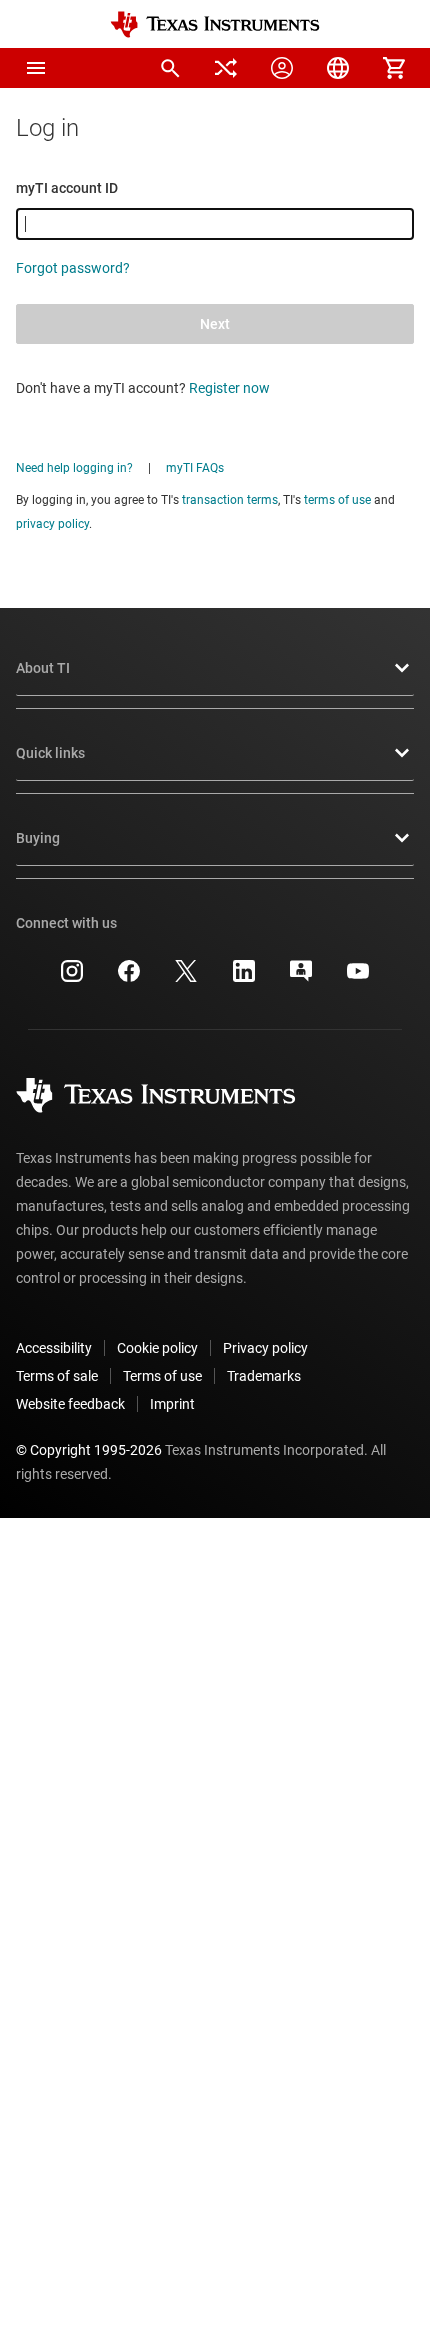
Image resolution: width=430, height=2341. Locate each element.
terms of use (337, 500)
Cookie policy (157, 1348)
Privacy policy (265, 1348)
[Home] (215, 24)
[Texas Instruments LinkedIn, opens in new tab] (244, 978)
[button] (36, 68)
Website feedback (70, 1404)
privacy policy (52, 524)
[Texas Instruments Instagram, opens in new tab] (72, 978)
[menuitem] (170, 68)
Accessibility (54, 1348)
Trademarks (264, 1376)
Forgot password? (73, 268)
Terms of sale (57, 1376)
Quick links (50, 753)
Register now (229, 388)
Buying (38, 838)
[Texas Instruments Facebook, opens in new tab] (129, 978)
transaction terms (230, 500)
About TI (43, 668)
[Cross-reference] (226, 68)
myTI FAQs (195, 468)
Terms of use (162, 1376)
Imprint (172, 1404)
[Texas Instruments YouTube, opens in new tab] (358, 978)
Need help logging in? (74, 468)
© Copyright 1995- (89, 1450)
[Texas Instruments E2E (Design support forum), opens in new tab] (301, 978)
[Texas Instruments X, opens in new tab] (186, 978)
